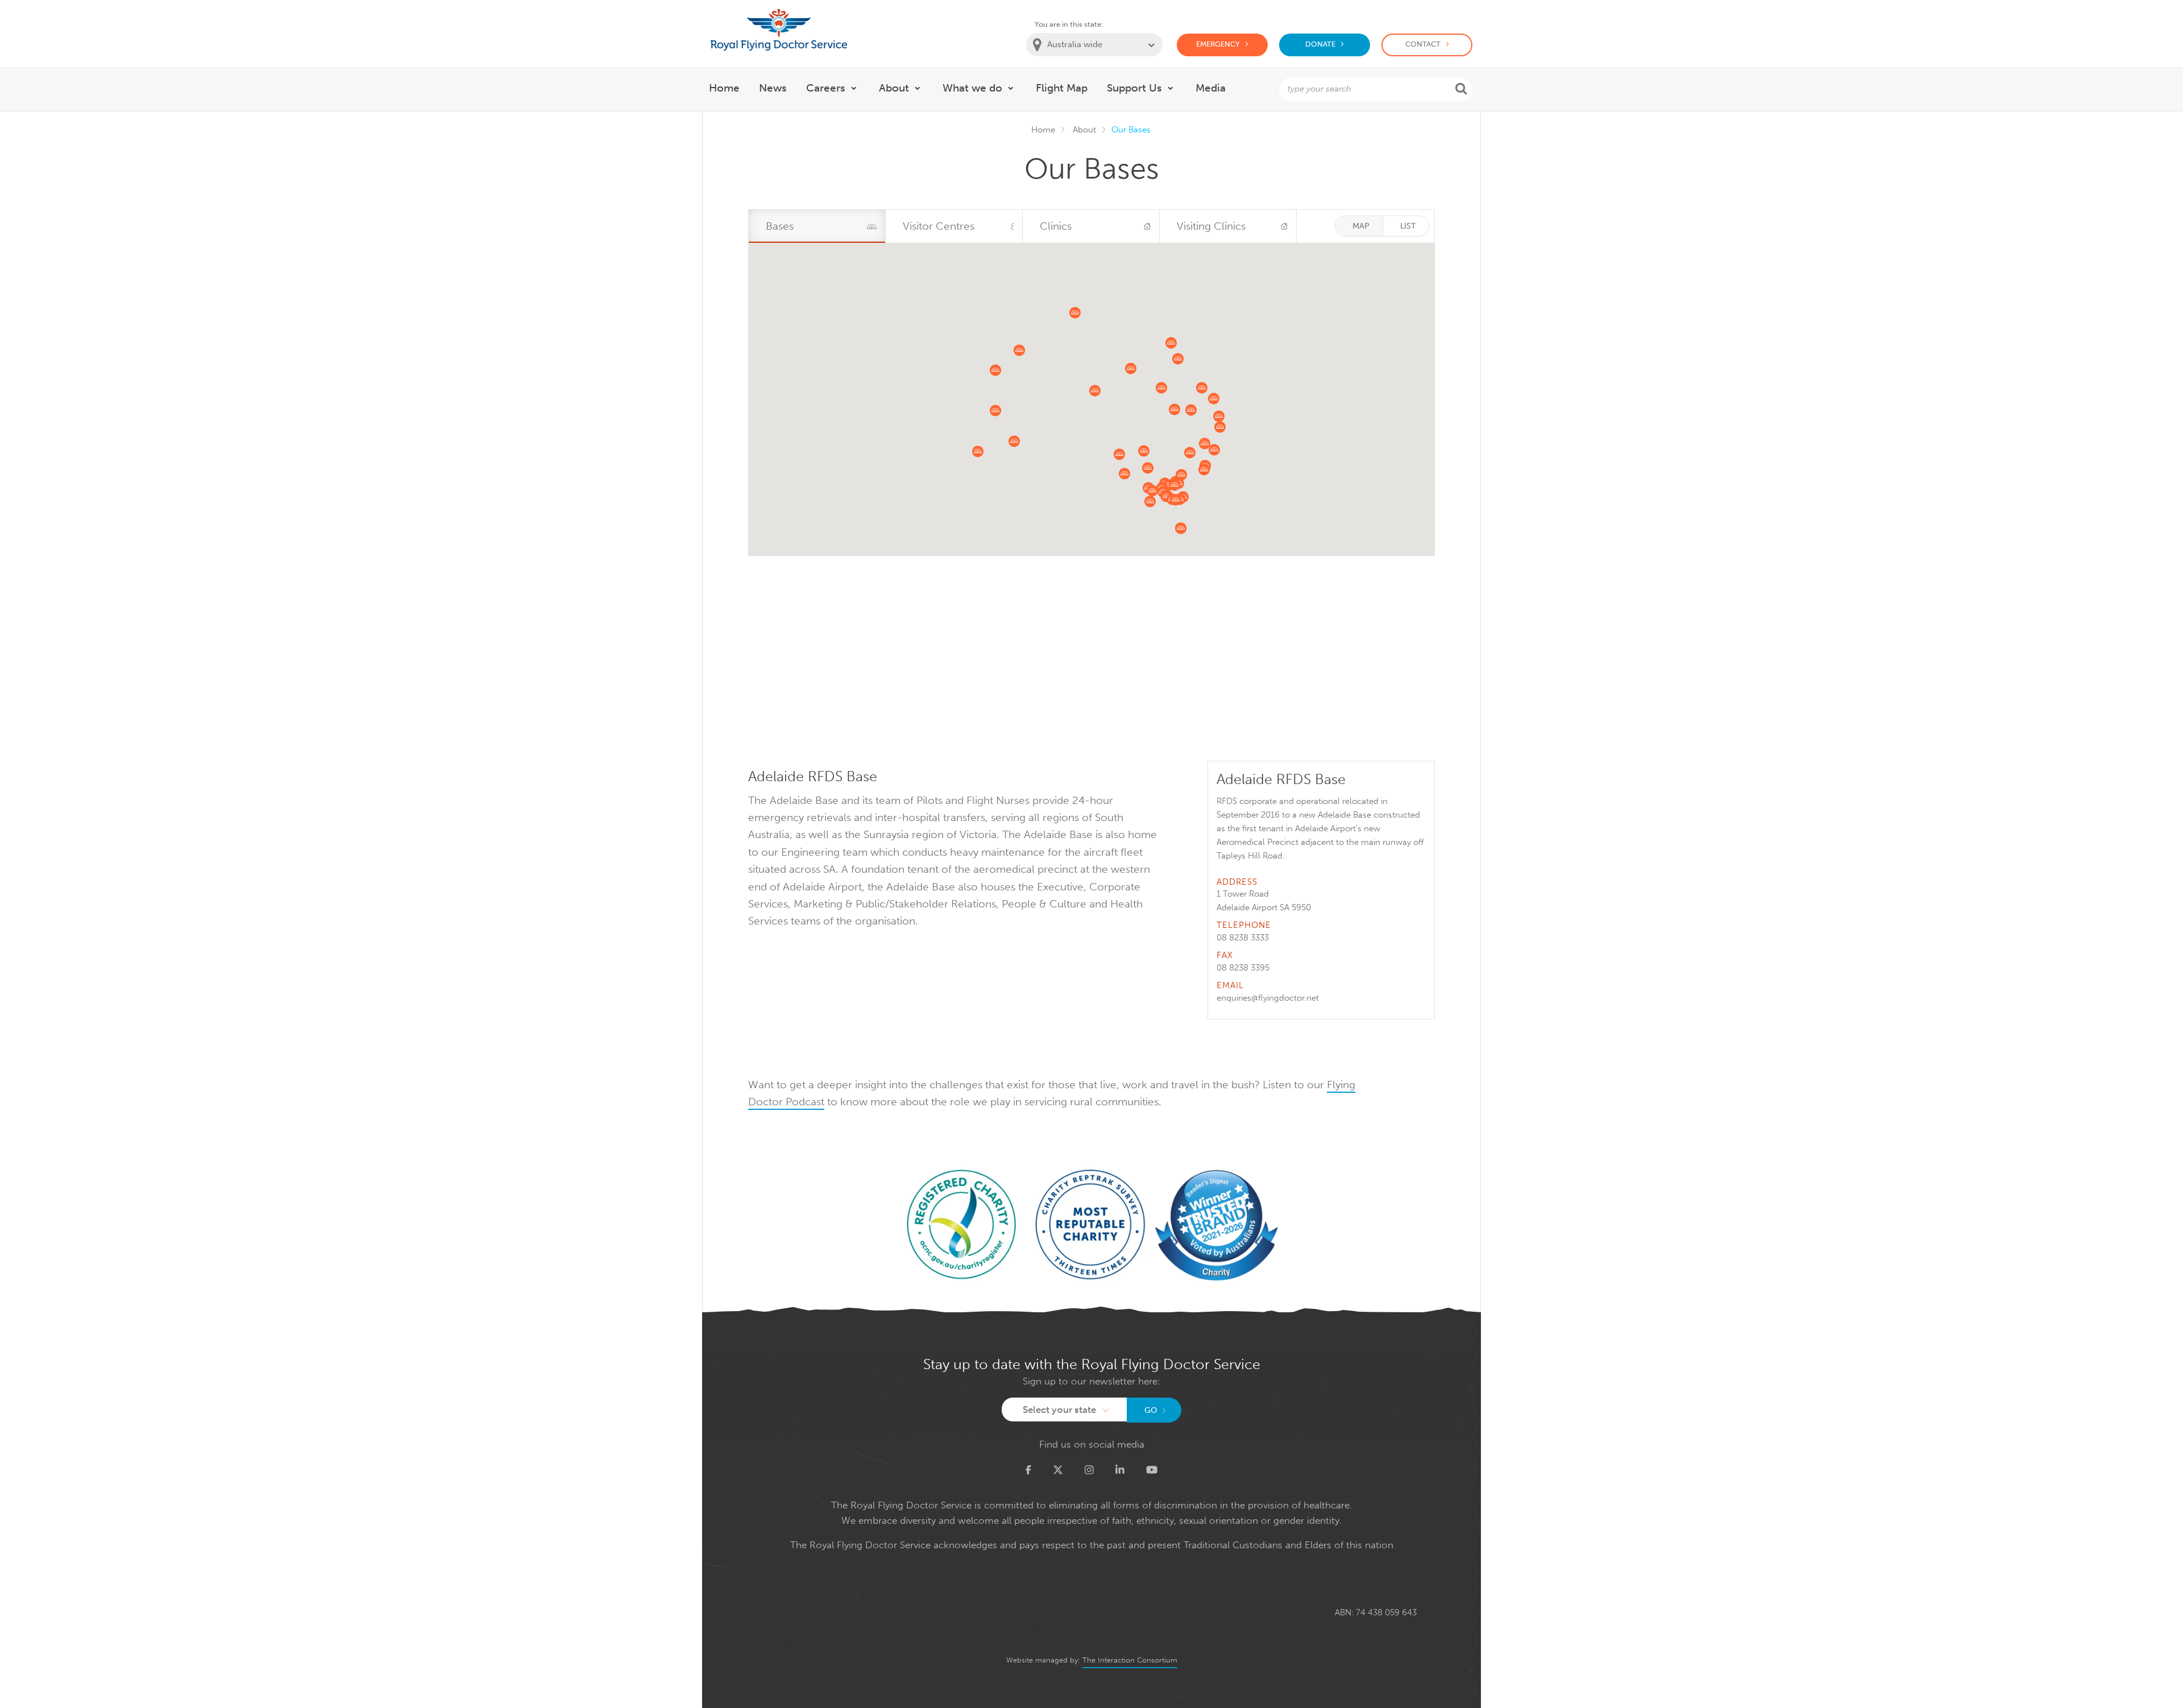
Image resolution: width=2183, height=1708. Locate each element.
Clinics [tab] (1056, 226)
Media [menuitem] (1211, 88)
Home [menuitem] (724, 88)
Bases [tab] (780, 226)
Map (1361, 226)
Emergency (1218, 44)
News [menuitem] (773, 88)
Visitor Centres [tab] (939, 226)
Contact (1423, 44)
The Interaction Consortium (1130, 1660)
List (1408, 226)
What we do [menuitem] (972, 88)
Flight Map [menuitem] (1062, 88)
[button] (1124, 474)
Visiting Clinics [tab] (1211, 226)
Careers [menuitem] (826, 88)
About (1084, 130)
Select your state (1059, 1409)
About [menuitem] (894, 88)
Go (1151, 1410)
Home (1043, 130)
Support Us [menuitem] (1134, 88)
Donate (1320, 44)
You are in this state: (1069, 24)
